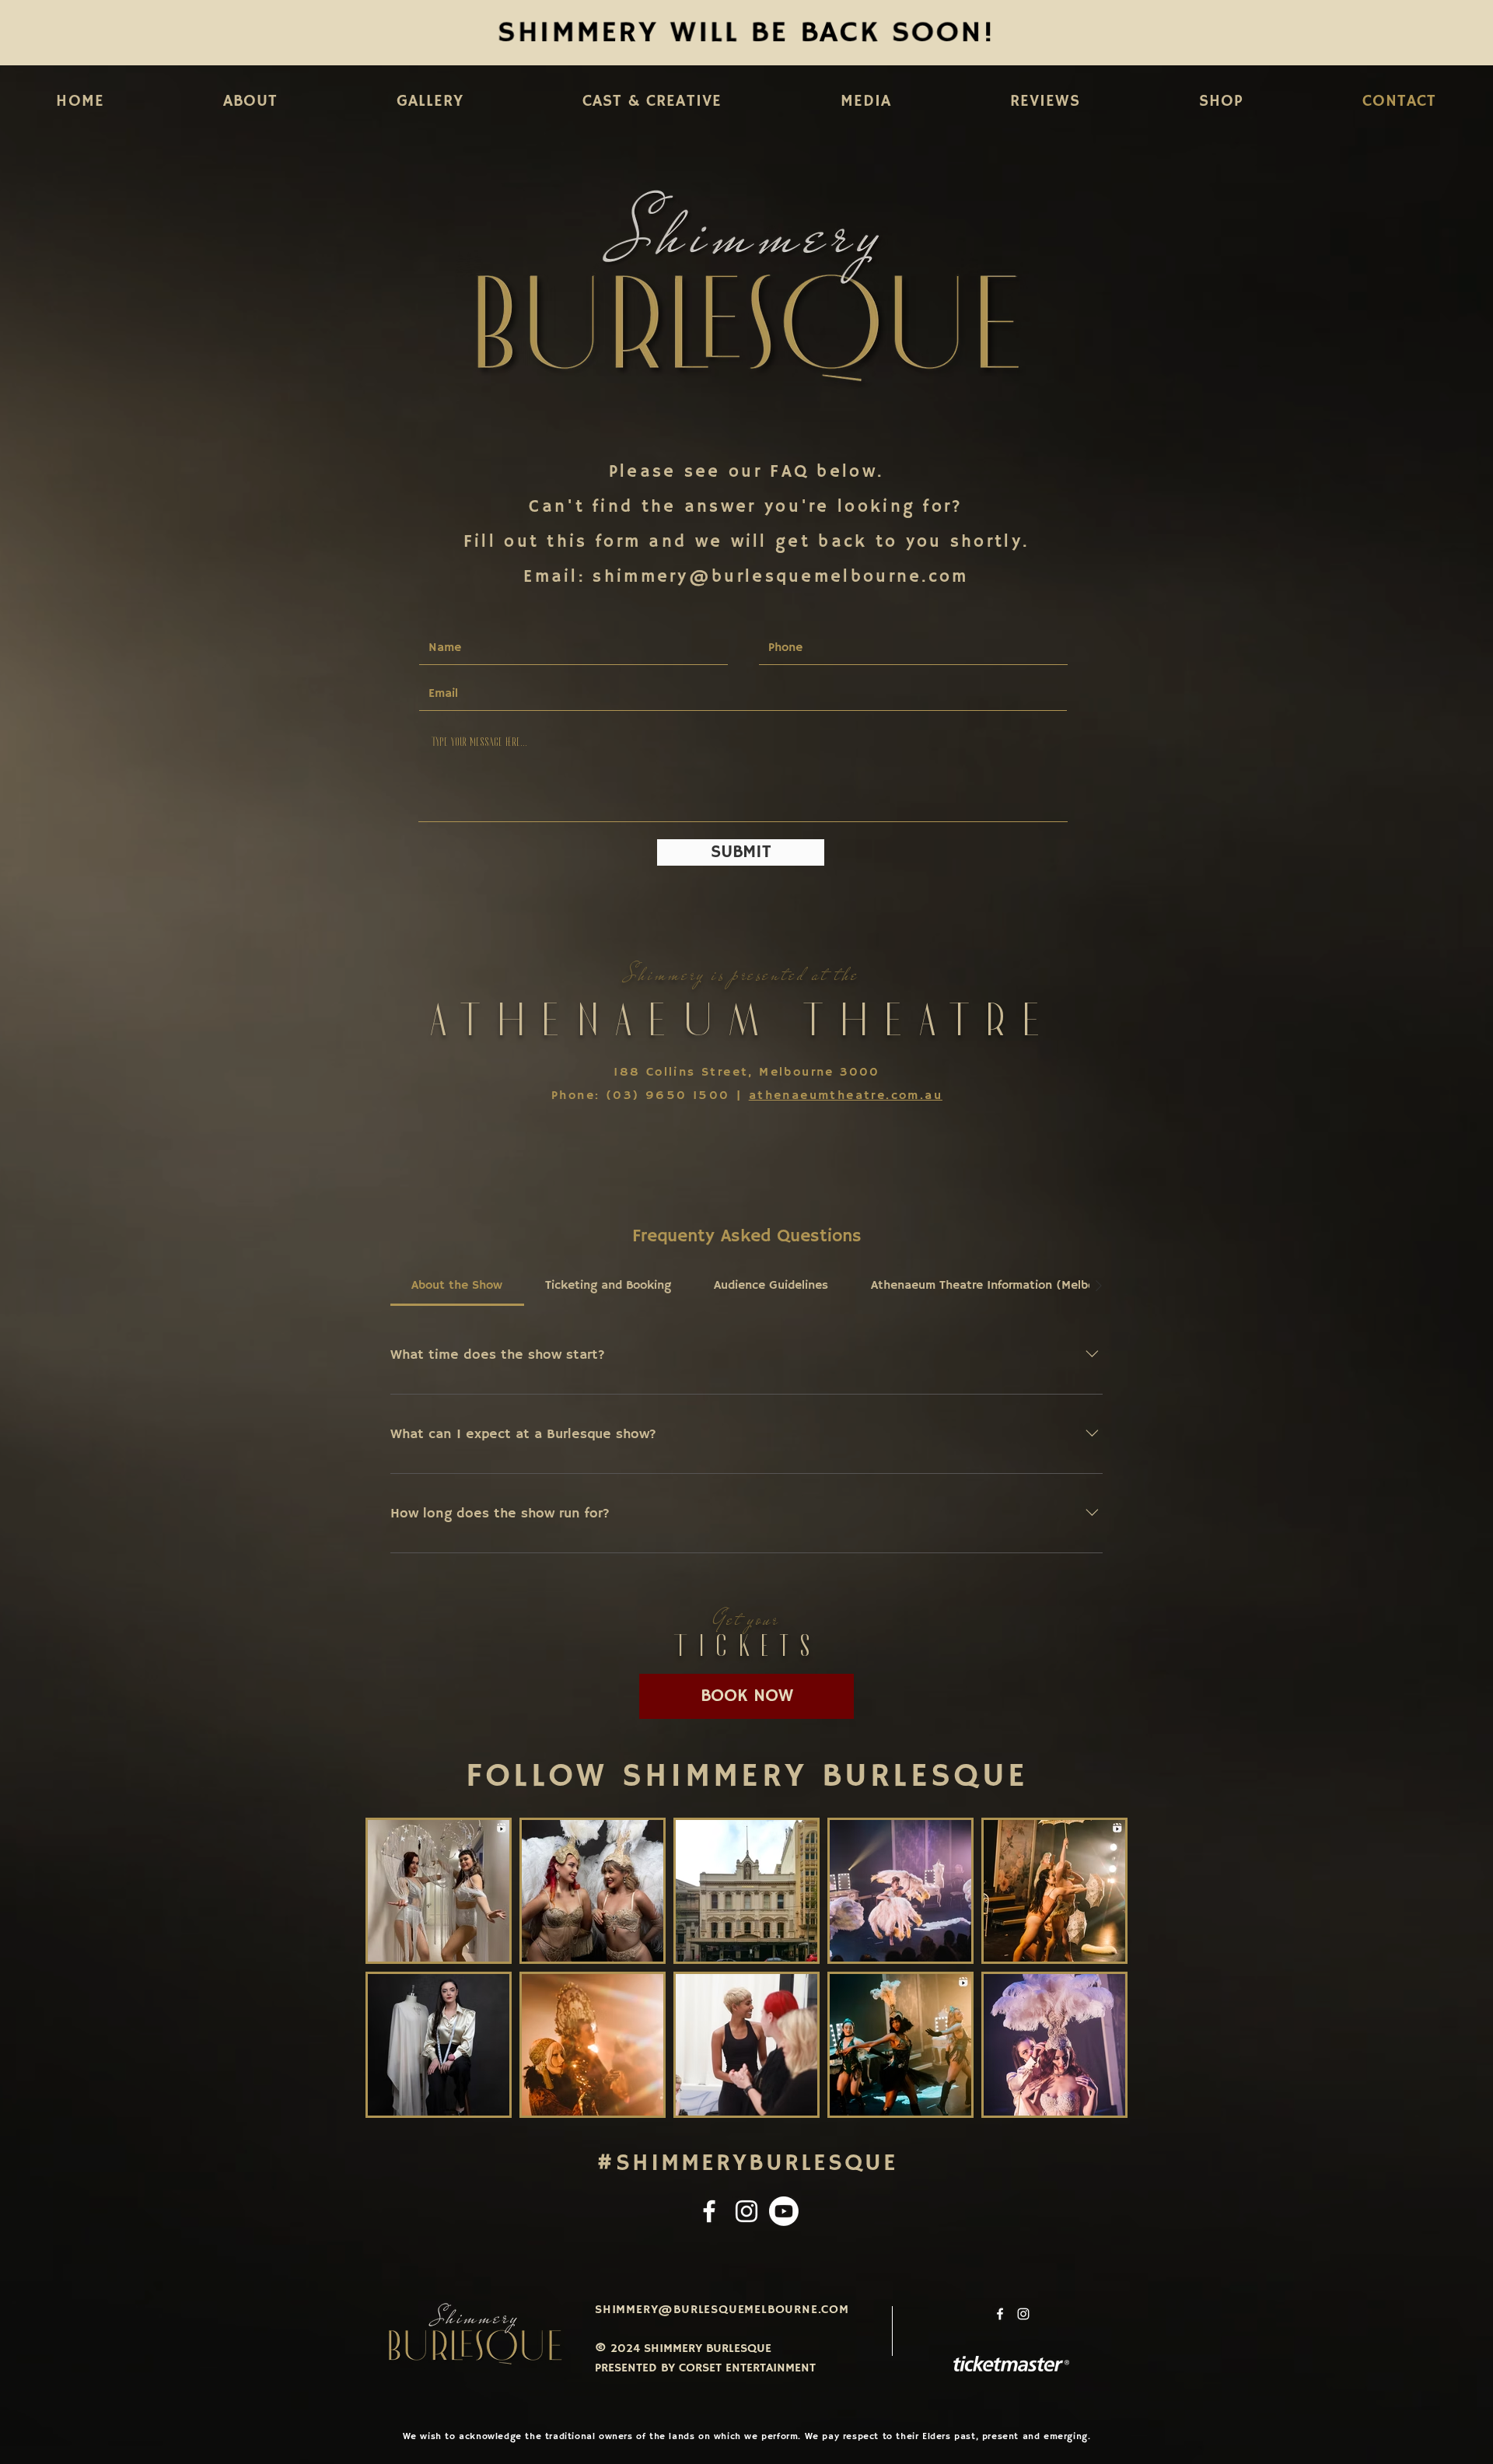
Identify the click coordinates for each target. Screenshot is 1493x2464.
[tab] (457, 1286)
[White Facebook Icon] (709, 2211)
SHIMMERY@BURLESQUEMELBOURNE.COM (722, 2310)
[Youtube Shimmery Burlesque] (784, 2211)
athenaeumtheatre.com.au (846, 1096)
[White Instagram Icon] (746, 2211)
